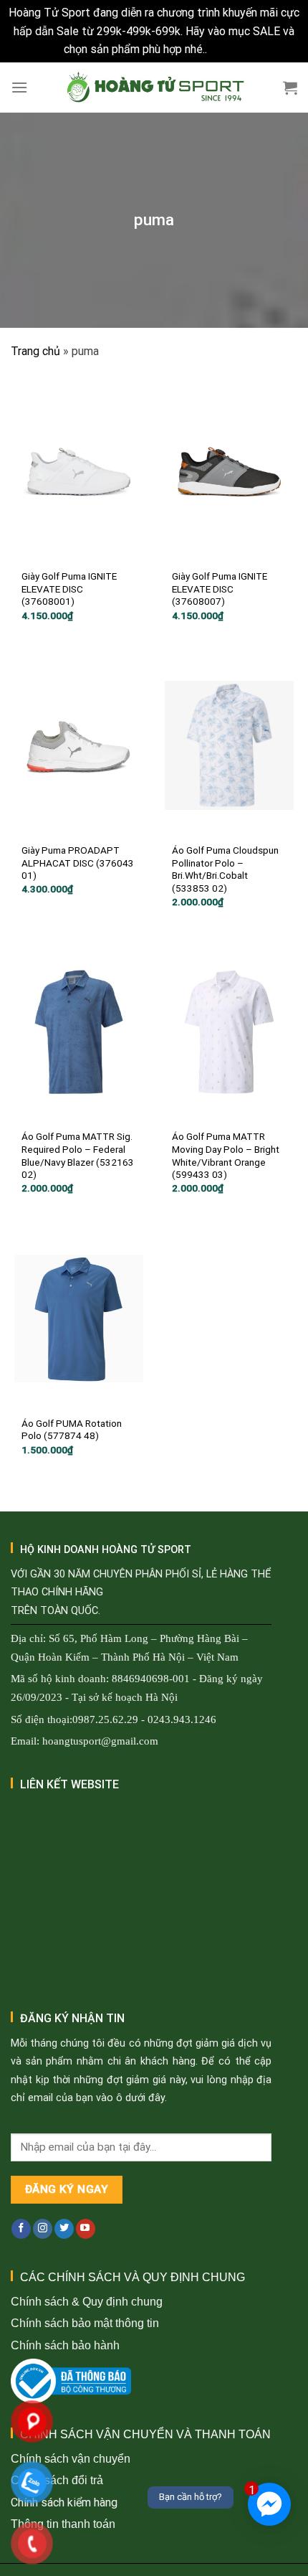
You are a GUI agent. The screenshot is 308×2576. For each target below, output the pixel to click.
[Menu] (19, 87)
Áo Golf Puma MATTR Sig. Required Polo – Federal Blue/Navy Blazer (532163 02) (78, 1155)
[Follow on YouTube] (86, 2229)
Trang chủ (35, 351)
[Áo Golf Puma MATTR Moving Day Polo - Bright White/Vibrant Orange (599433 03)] (229, 1032)
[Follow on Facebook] (21, 2229)
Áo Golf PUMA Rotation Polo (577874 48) (72, 1430)
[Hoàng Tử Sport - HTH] (154, 88)
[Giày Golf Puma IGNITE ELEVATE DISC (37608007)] (229, 471)
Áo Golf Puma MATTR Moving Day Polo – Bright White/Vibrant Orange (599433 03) (226, 1155)
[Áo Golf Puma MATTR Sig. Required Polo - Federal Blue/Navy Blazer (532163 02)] (79, 1032)
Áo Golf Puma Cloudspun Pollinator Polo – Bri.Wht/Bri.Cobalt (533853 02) (225, 869)
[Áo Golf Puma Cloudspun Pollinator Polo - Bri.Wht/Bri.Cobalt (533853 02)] (229, 745)
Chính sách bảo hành (65, 2345)
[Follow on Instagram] (43, 2229)
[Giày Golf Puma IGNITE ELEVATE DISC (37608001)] (79, 471)
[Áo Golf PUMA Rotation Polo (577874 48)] (79, 1318)
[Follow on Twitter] (64, 2229)
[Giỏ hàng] (290, 88)
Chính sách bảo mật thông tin (85, 2323)
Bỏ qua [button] (227, 49)
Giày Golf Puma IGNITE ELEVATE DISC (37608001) (69, 589)
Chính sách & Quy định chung (87, 2302)
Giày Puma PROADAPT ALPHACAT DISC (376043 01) (78, 863)
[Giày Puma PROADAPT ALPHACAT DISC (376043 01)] (79, 745)
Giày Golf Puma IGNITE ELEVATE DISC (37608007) (220, 589)
